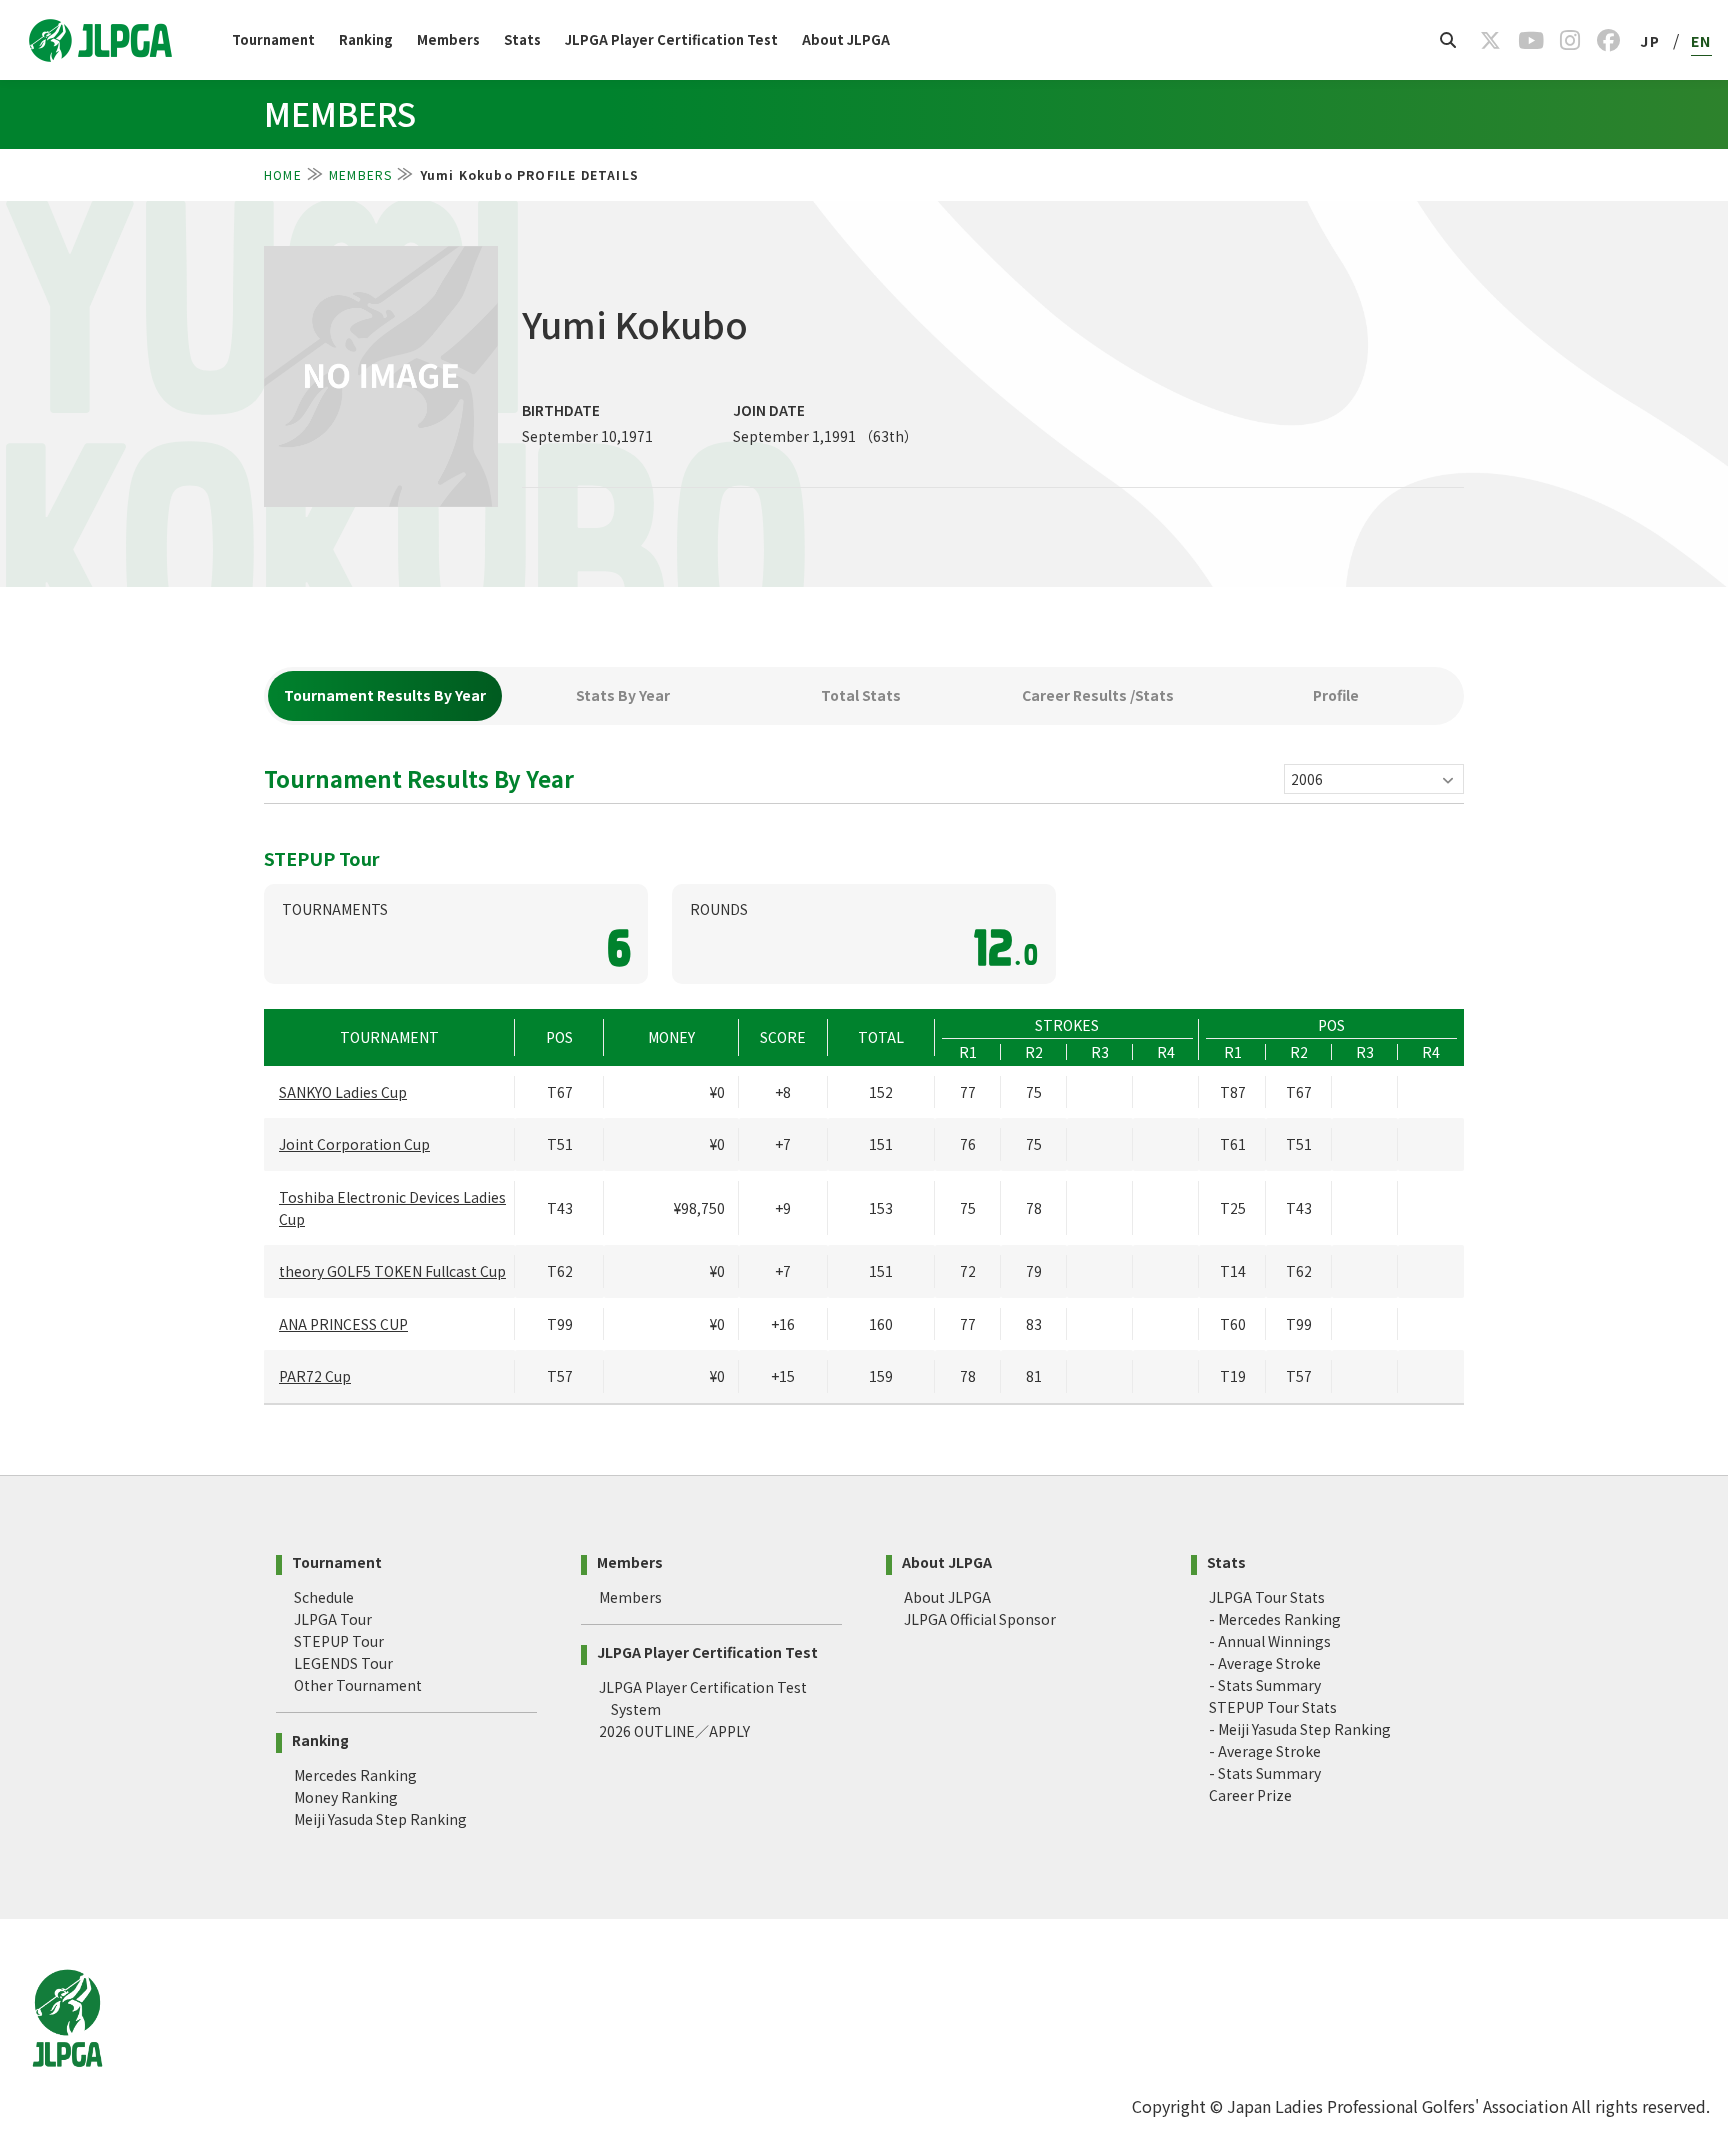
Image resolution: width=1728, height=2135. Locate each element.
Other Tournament (358, 1685)
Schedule (324, 1597)
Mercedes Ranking (355, 1775)
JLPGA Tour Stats (1267, 1597)
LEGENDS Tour (343, 1663)
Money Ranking (346, 1797)
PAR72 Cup (315, 1376)
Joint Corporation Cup (354, 1144)
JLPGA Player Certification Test (671, 39)
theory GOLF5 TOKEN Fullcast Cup (392, 1271)
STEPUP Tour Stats (1273, 1707)
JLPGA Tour (333, 1619)
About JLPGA (846, 39)
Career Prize (1250, 1795)
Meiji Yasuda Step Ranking (380, 1819)
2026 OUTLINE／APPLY (674, 1731)
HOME (283, 174)
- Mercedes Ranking (1275, 1619)
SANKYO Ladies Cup (343, 1092)
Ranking (366, 39)
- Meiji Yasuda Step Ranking (1300, 1729)
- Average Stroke (1265, 1663)
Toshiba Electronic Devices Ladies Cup (392, 1208)
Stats (522, 39)
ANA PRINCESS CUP (343, 1324)
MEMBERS (360, 174)
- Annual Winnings (1270, 1641)
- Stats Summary (1265, 1685)
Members (448, 39)
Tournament (273, 39)
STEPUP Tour (339, 1641)
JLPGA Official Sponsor (980, 1619)
